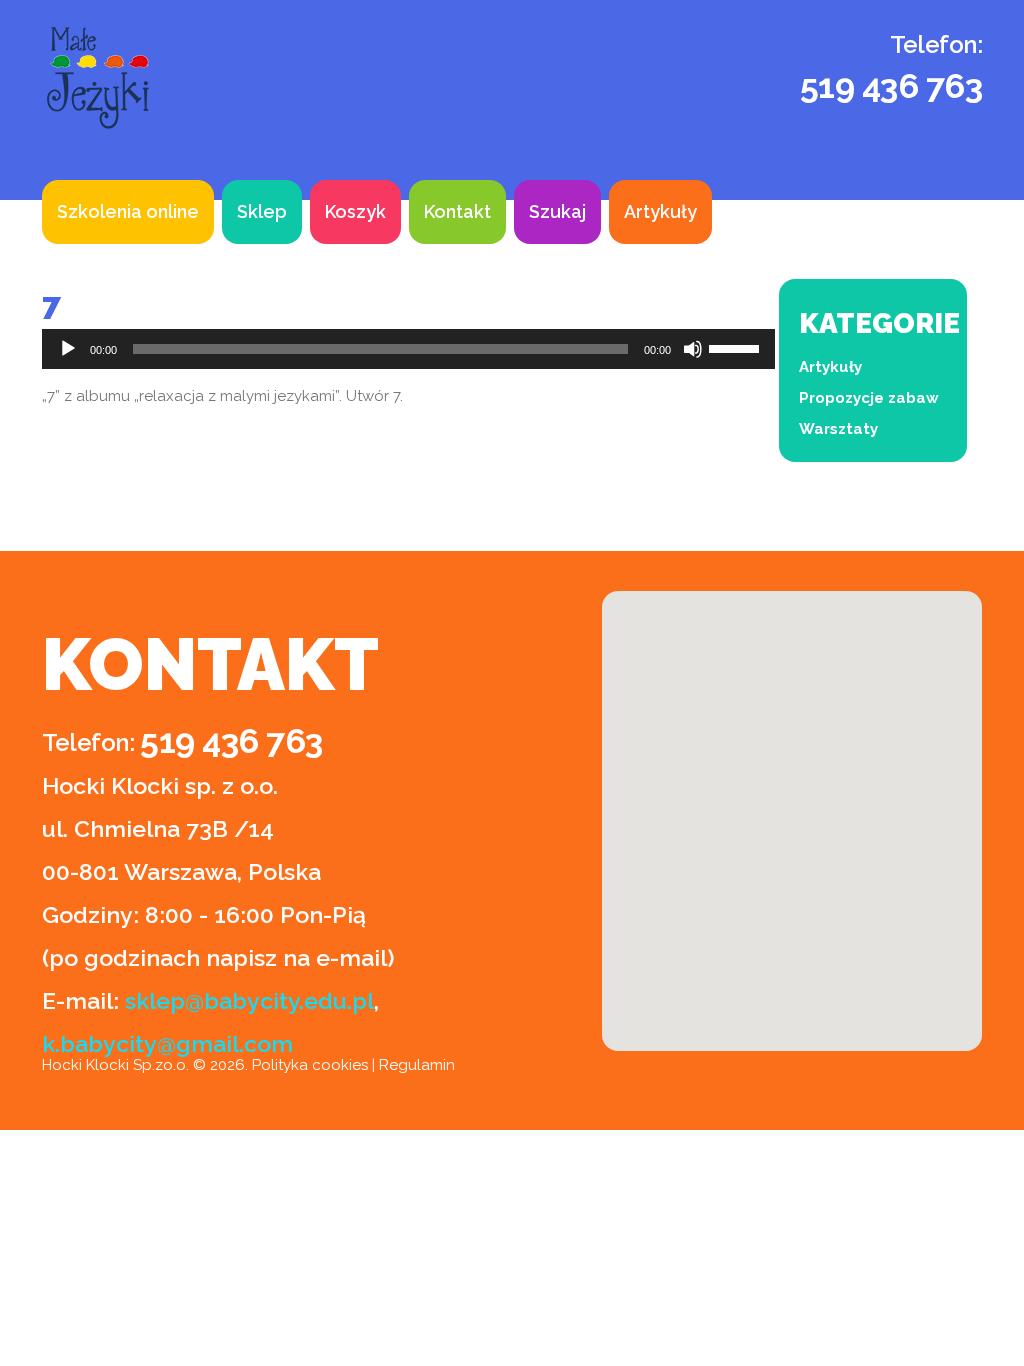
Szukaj (557, 211)
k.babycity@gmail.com (167, 1043)
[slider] (737, 347)
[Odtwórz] (68, 349)
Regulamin (417, 1065)
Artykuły (660, 211)
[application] (408, 349)
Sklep (262, 211)
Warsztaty (838, 429)
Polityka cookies (310, 1065)
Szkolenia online (128, 211)
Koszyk (355, 211)
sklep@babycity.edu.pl (249, 1000)
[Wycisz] (693, 349)
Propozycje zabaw (869, 398)
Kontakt (457, 211)
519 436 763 (891, 86)
